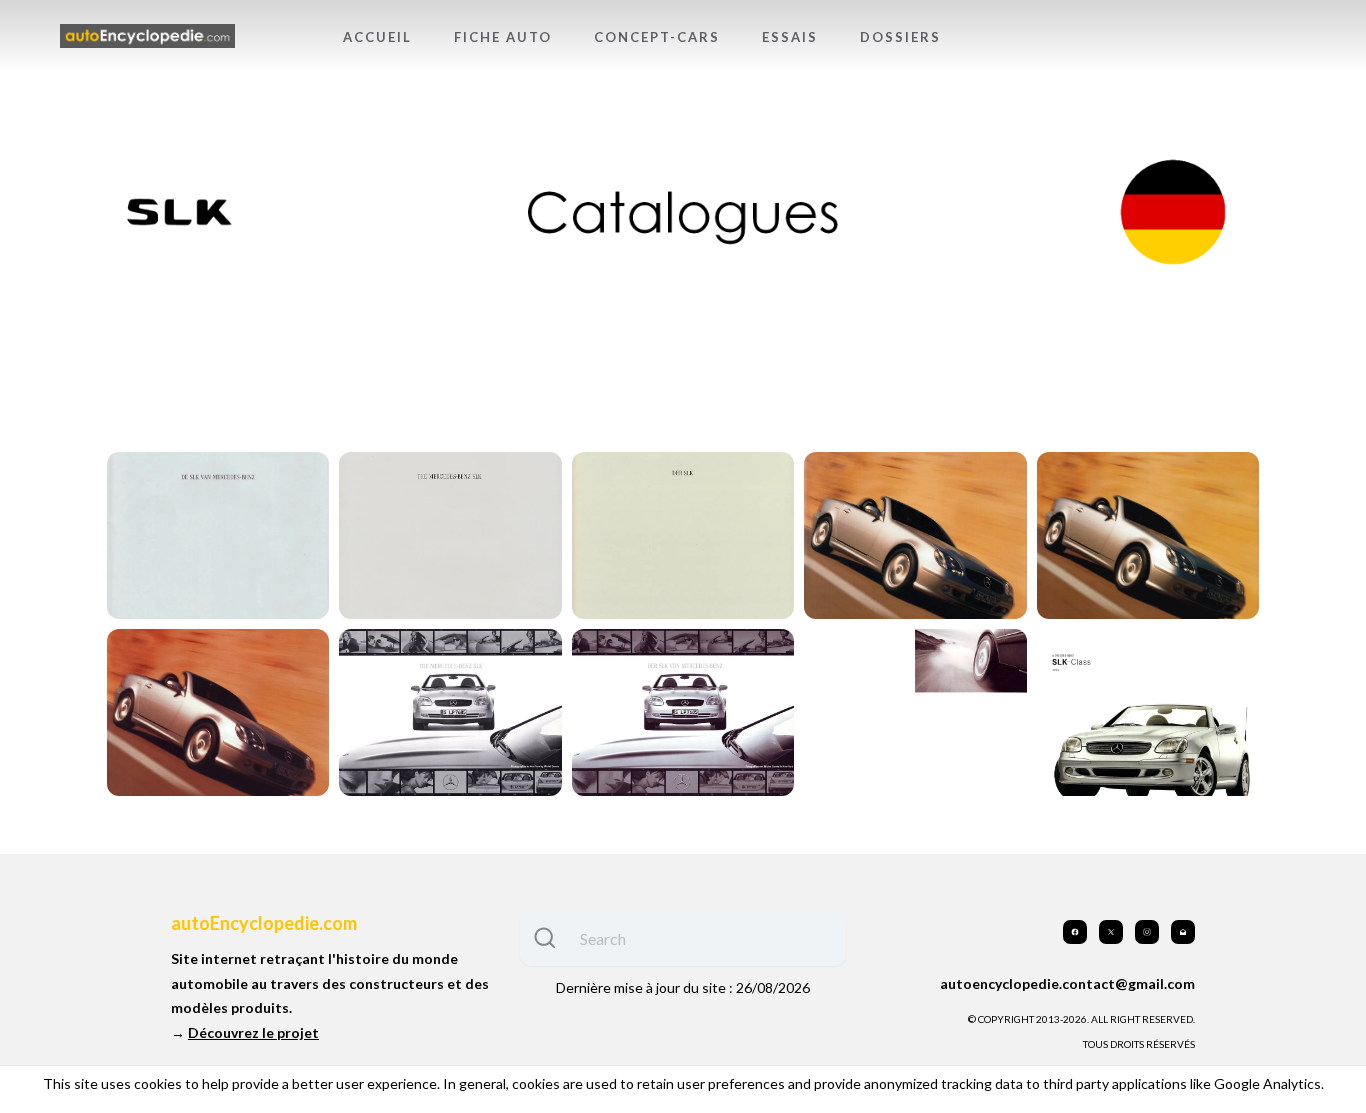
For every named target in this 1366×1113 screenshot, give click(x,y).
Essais (790, 37)
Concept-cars (657, 37)
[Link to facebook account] (1075, 932)
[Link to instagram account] (1147, 932)
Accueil (377, 37)
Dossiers (900, 37)
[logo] (147, 36)
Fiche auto (503, 37)
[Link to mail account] (1183, 932)
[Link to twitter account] (1111, 932)
